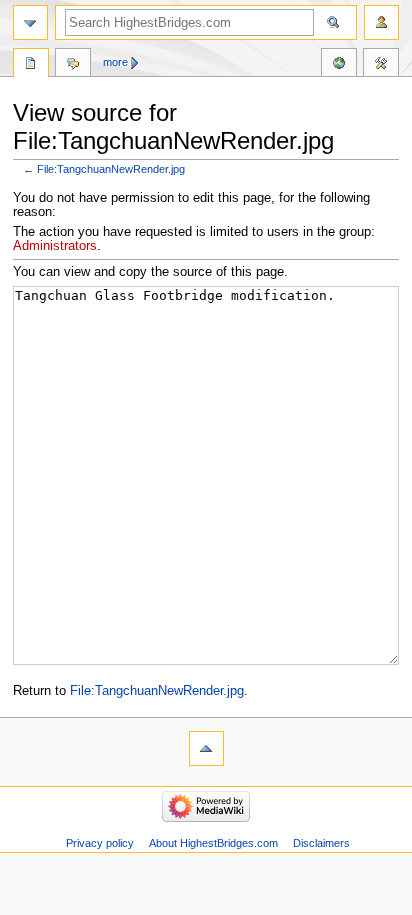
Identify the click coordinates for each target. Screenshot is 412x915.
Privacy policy (100, 843)
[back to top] (206, 748)
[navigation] (30, 22)
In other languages (339, 65)
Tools (381, 65)
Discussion (73, 65)
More (115, 62)
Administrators (55, 246)
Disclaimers (321, 843)
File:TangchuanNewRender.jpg (111, 169)
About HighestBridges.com (213, 843)
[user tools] (381, 22)
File (31, 65)
